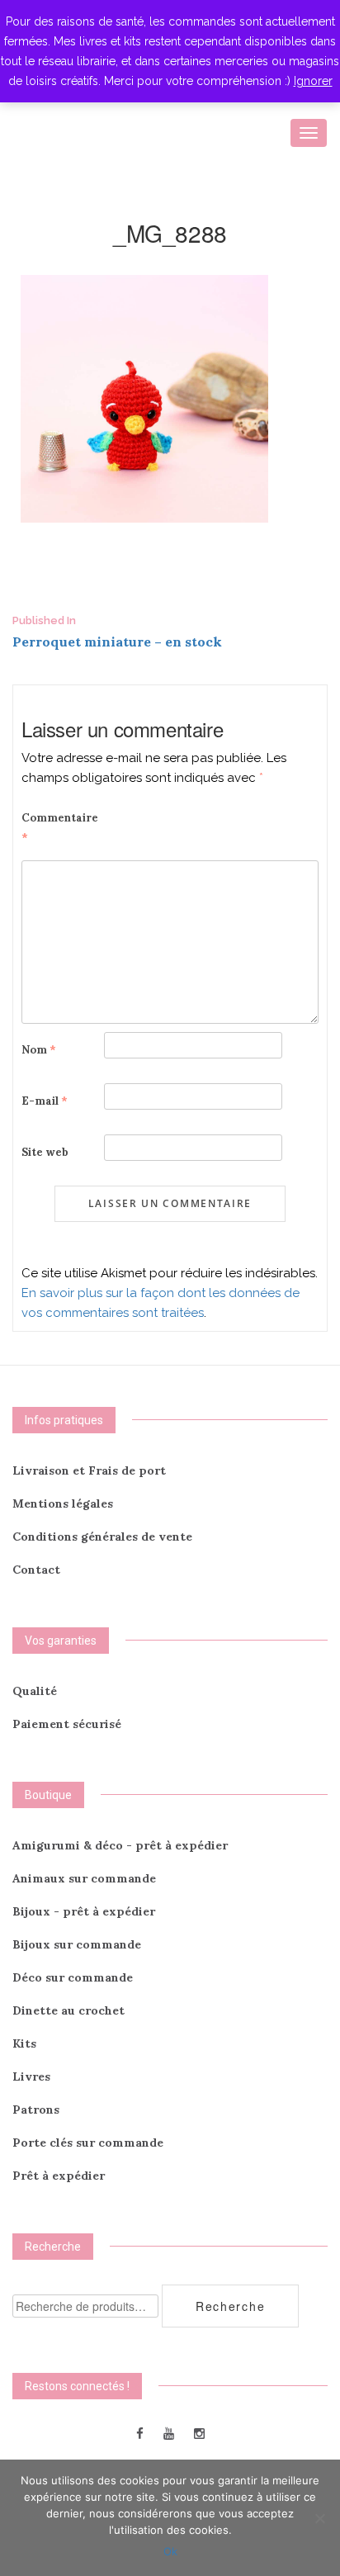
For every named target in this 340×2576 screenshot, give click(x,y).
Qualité (35, 1691)
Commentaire (60, 828)
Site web (45, 1152)
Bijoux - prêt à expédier (84, 1911)
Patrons (36, 2110)
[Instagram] (199, 2433)
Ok (170, 2551)
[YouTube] (169, 2433)
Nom (39, 1050)
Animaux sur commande (84, 1878)
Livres (31, 2076)
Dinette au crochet (68, 2010)
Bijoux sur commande (77, 1944)
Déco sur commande (73, 1977)
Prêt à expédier (59, 2176)
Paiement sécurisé (67, 1724)
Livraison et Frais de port (89, 1470)
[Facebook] (140, 2433)
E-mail (45, 1101)
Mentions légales (63, 1503)
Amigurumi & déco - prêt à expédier (120, 1845)
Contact (36, 1570)
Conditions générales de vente (102, 1537)
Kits (24, 2043)
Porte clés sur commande (88, 2143)
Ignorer (313, 81)
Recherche (230, 2306)
